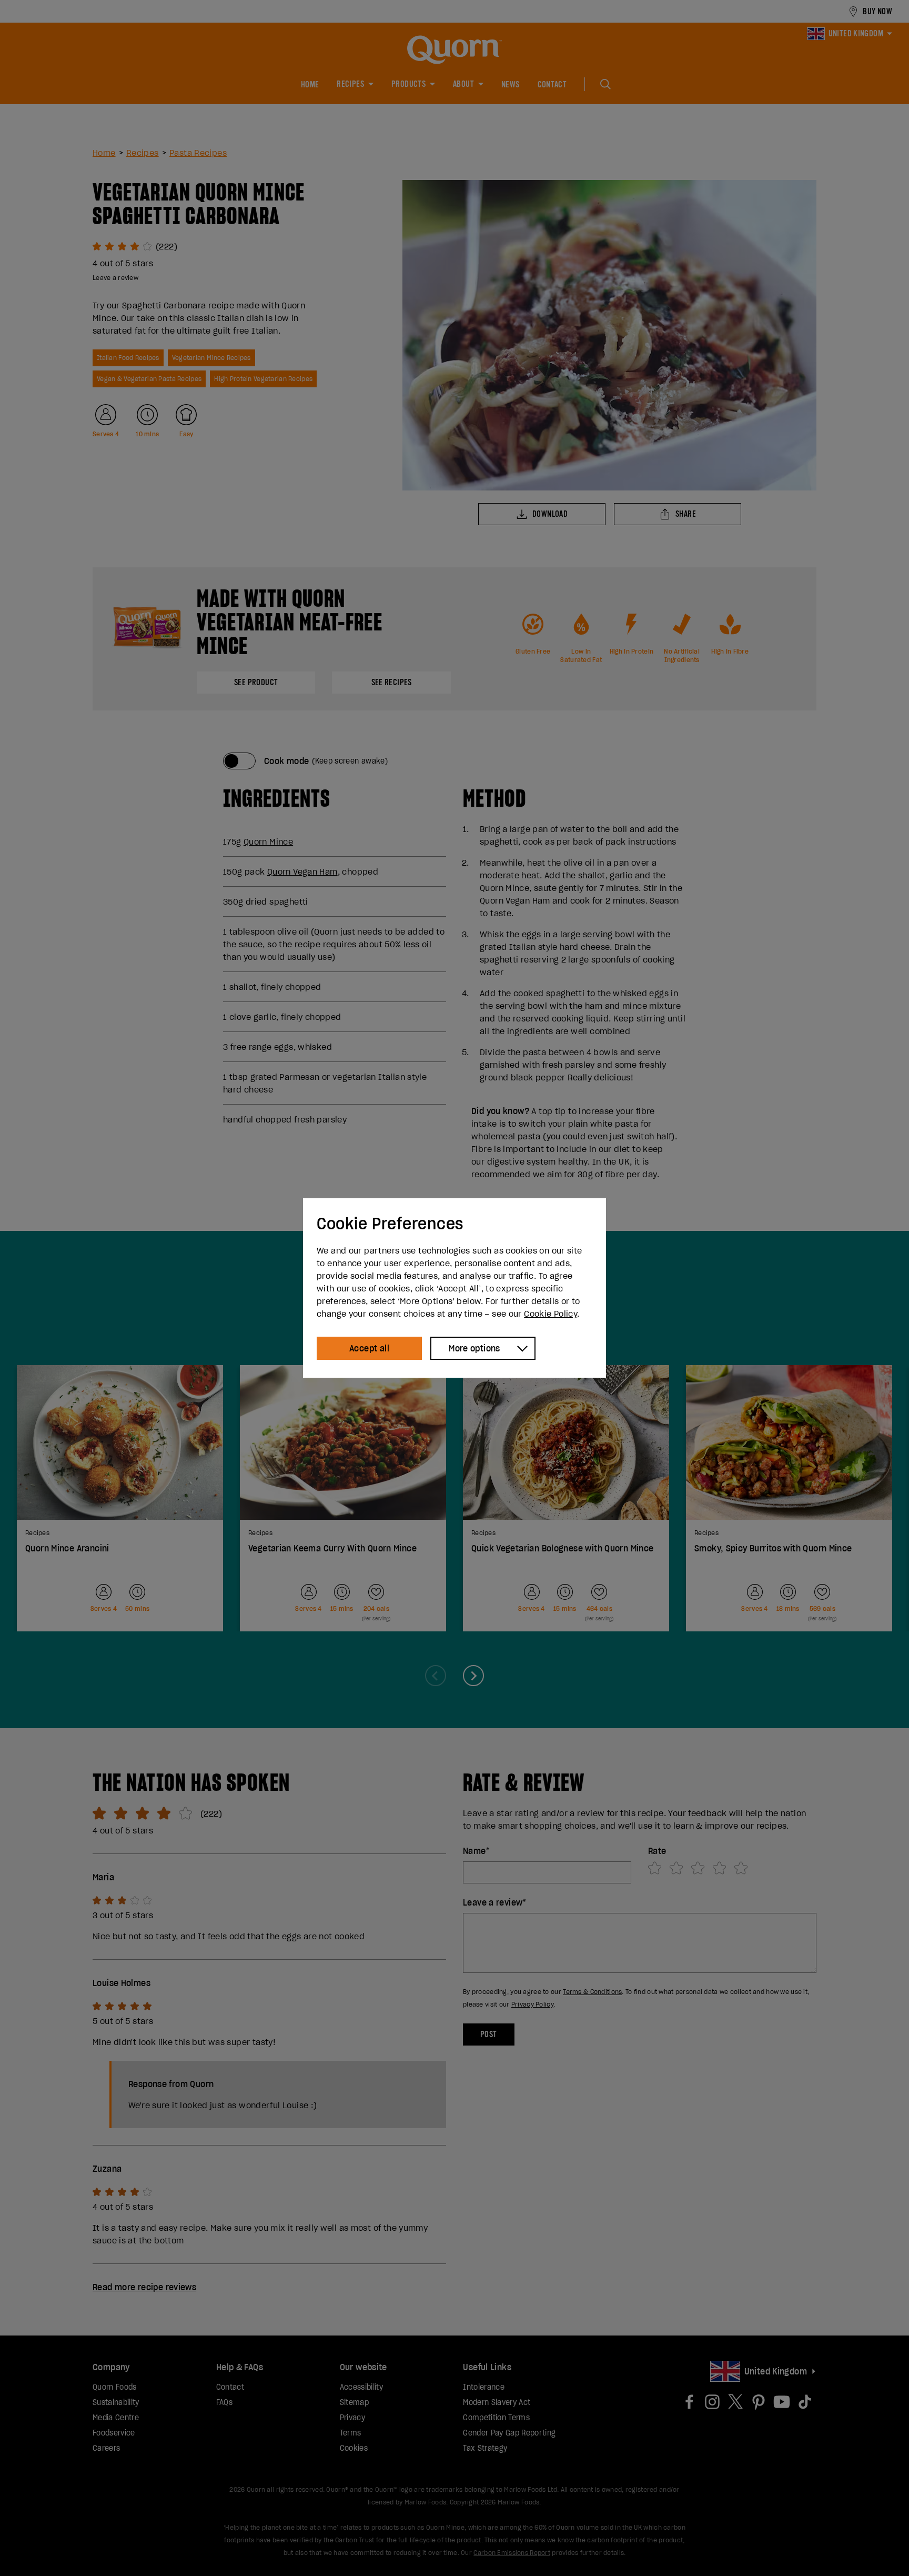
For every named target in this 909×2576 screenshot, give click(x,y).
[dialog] (454, 1288)
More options (474, 1348)
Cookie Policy (551, 1314)
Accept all (369, 1348)
